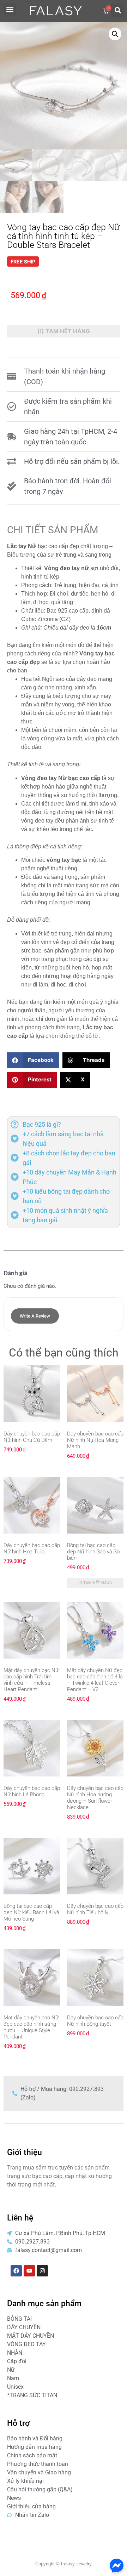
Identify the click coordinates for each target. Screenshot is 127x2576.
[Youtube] (29, 2271)
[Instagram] (42, 2271)
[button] (10, 9)
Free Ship (23, 261)
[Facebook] (16, 2271)
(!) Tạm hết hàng (64, 331)
